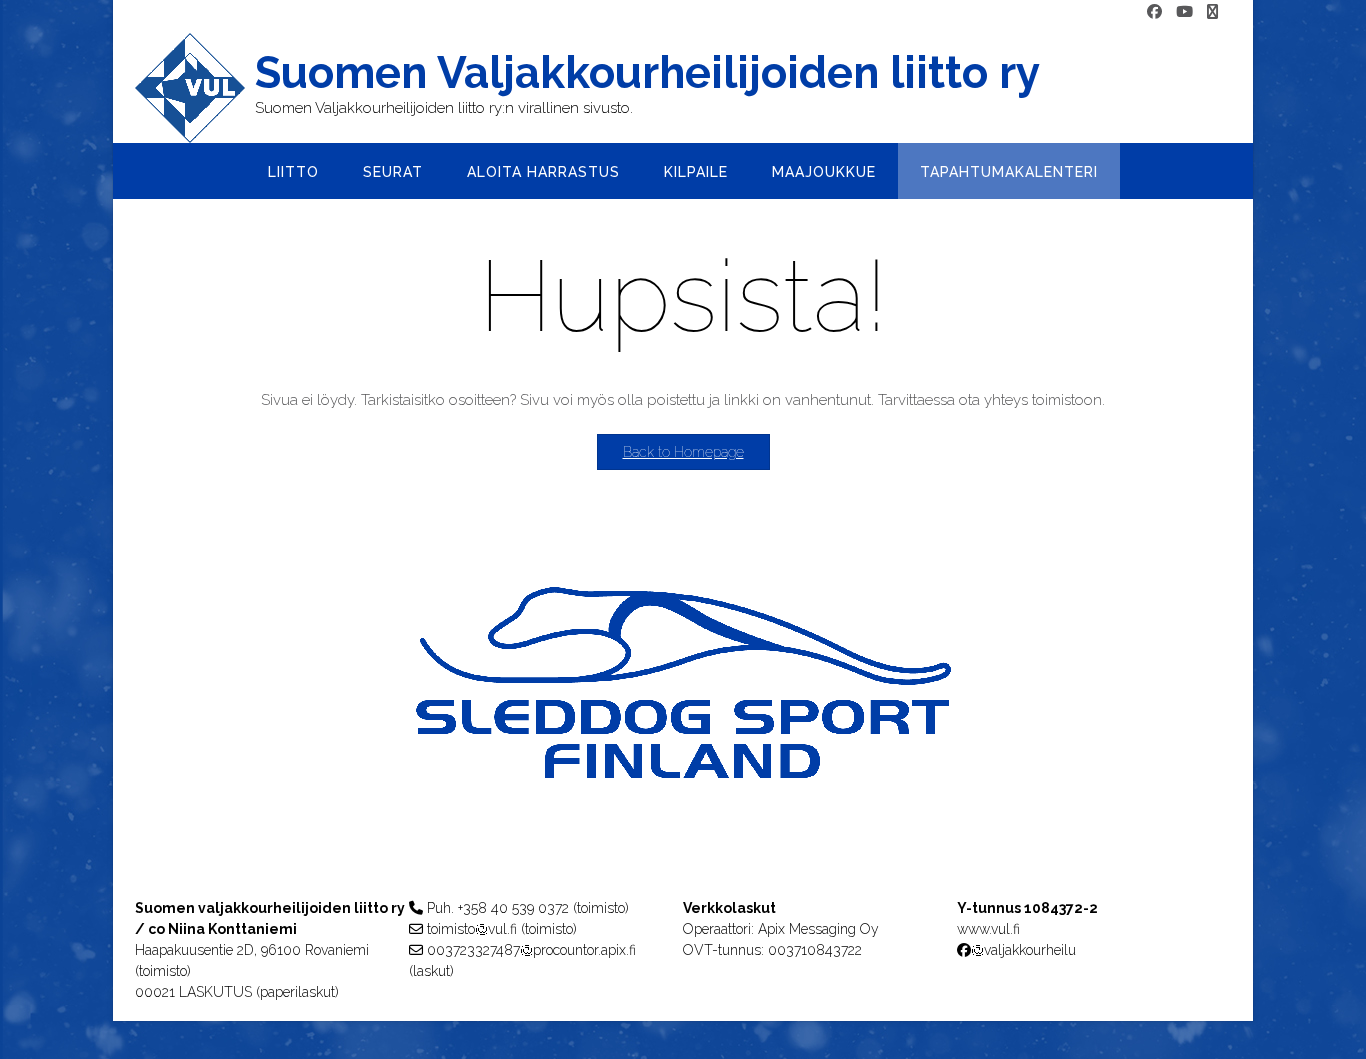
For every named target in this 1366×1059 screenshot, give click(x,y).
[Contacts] (1212, 12)
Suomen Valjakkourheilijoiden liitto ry (647, 73)
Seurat (393, 172)
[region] (683, 722)
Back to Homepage (683, 452)
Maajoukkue (824, 172)
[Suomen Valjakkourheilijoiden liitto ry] (195, 88)
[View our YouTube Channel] (1184, 12)
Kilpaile (696, 172)
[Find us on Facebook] (1154, 12)
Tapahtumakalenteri (1009, 172)
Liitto (293, 172)
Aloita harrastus (543, 172)
